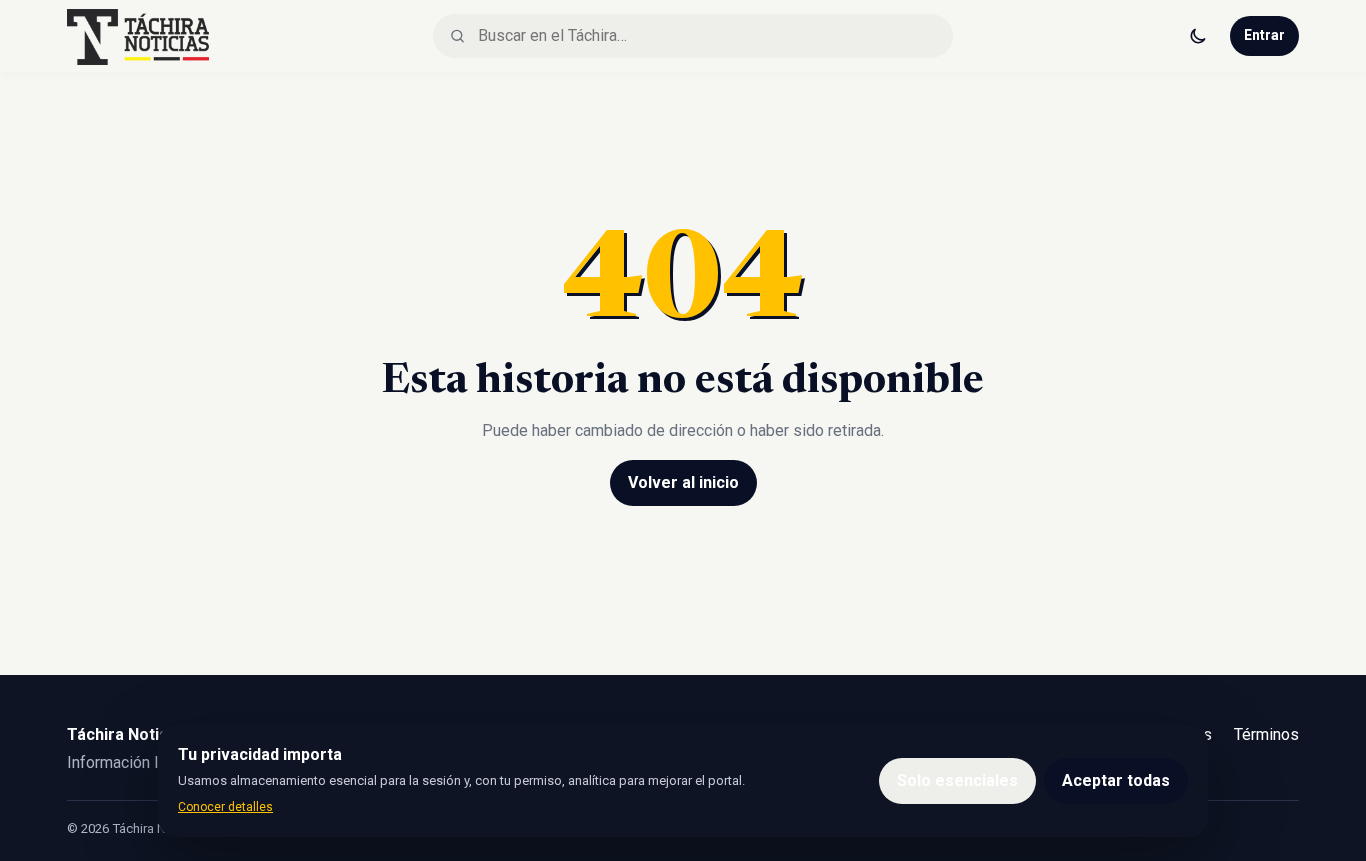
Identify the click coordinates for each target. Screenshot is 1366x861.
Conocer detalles (225, 807)
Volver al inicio (683, 482)
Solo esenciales (957, 780)
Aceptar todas (1116, 780)
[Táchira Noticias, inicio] (138, 36)
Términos (1266, 734)
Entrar (1264, 35)
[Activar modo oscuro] (1198, 36)
